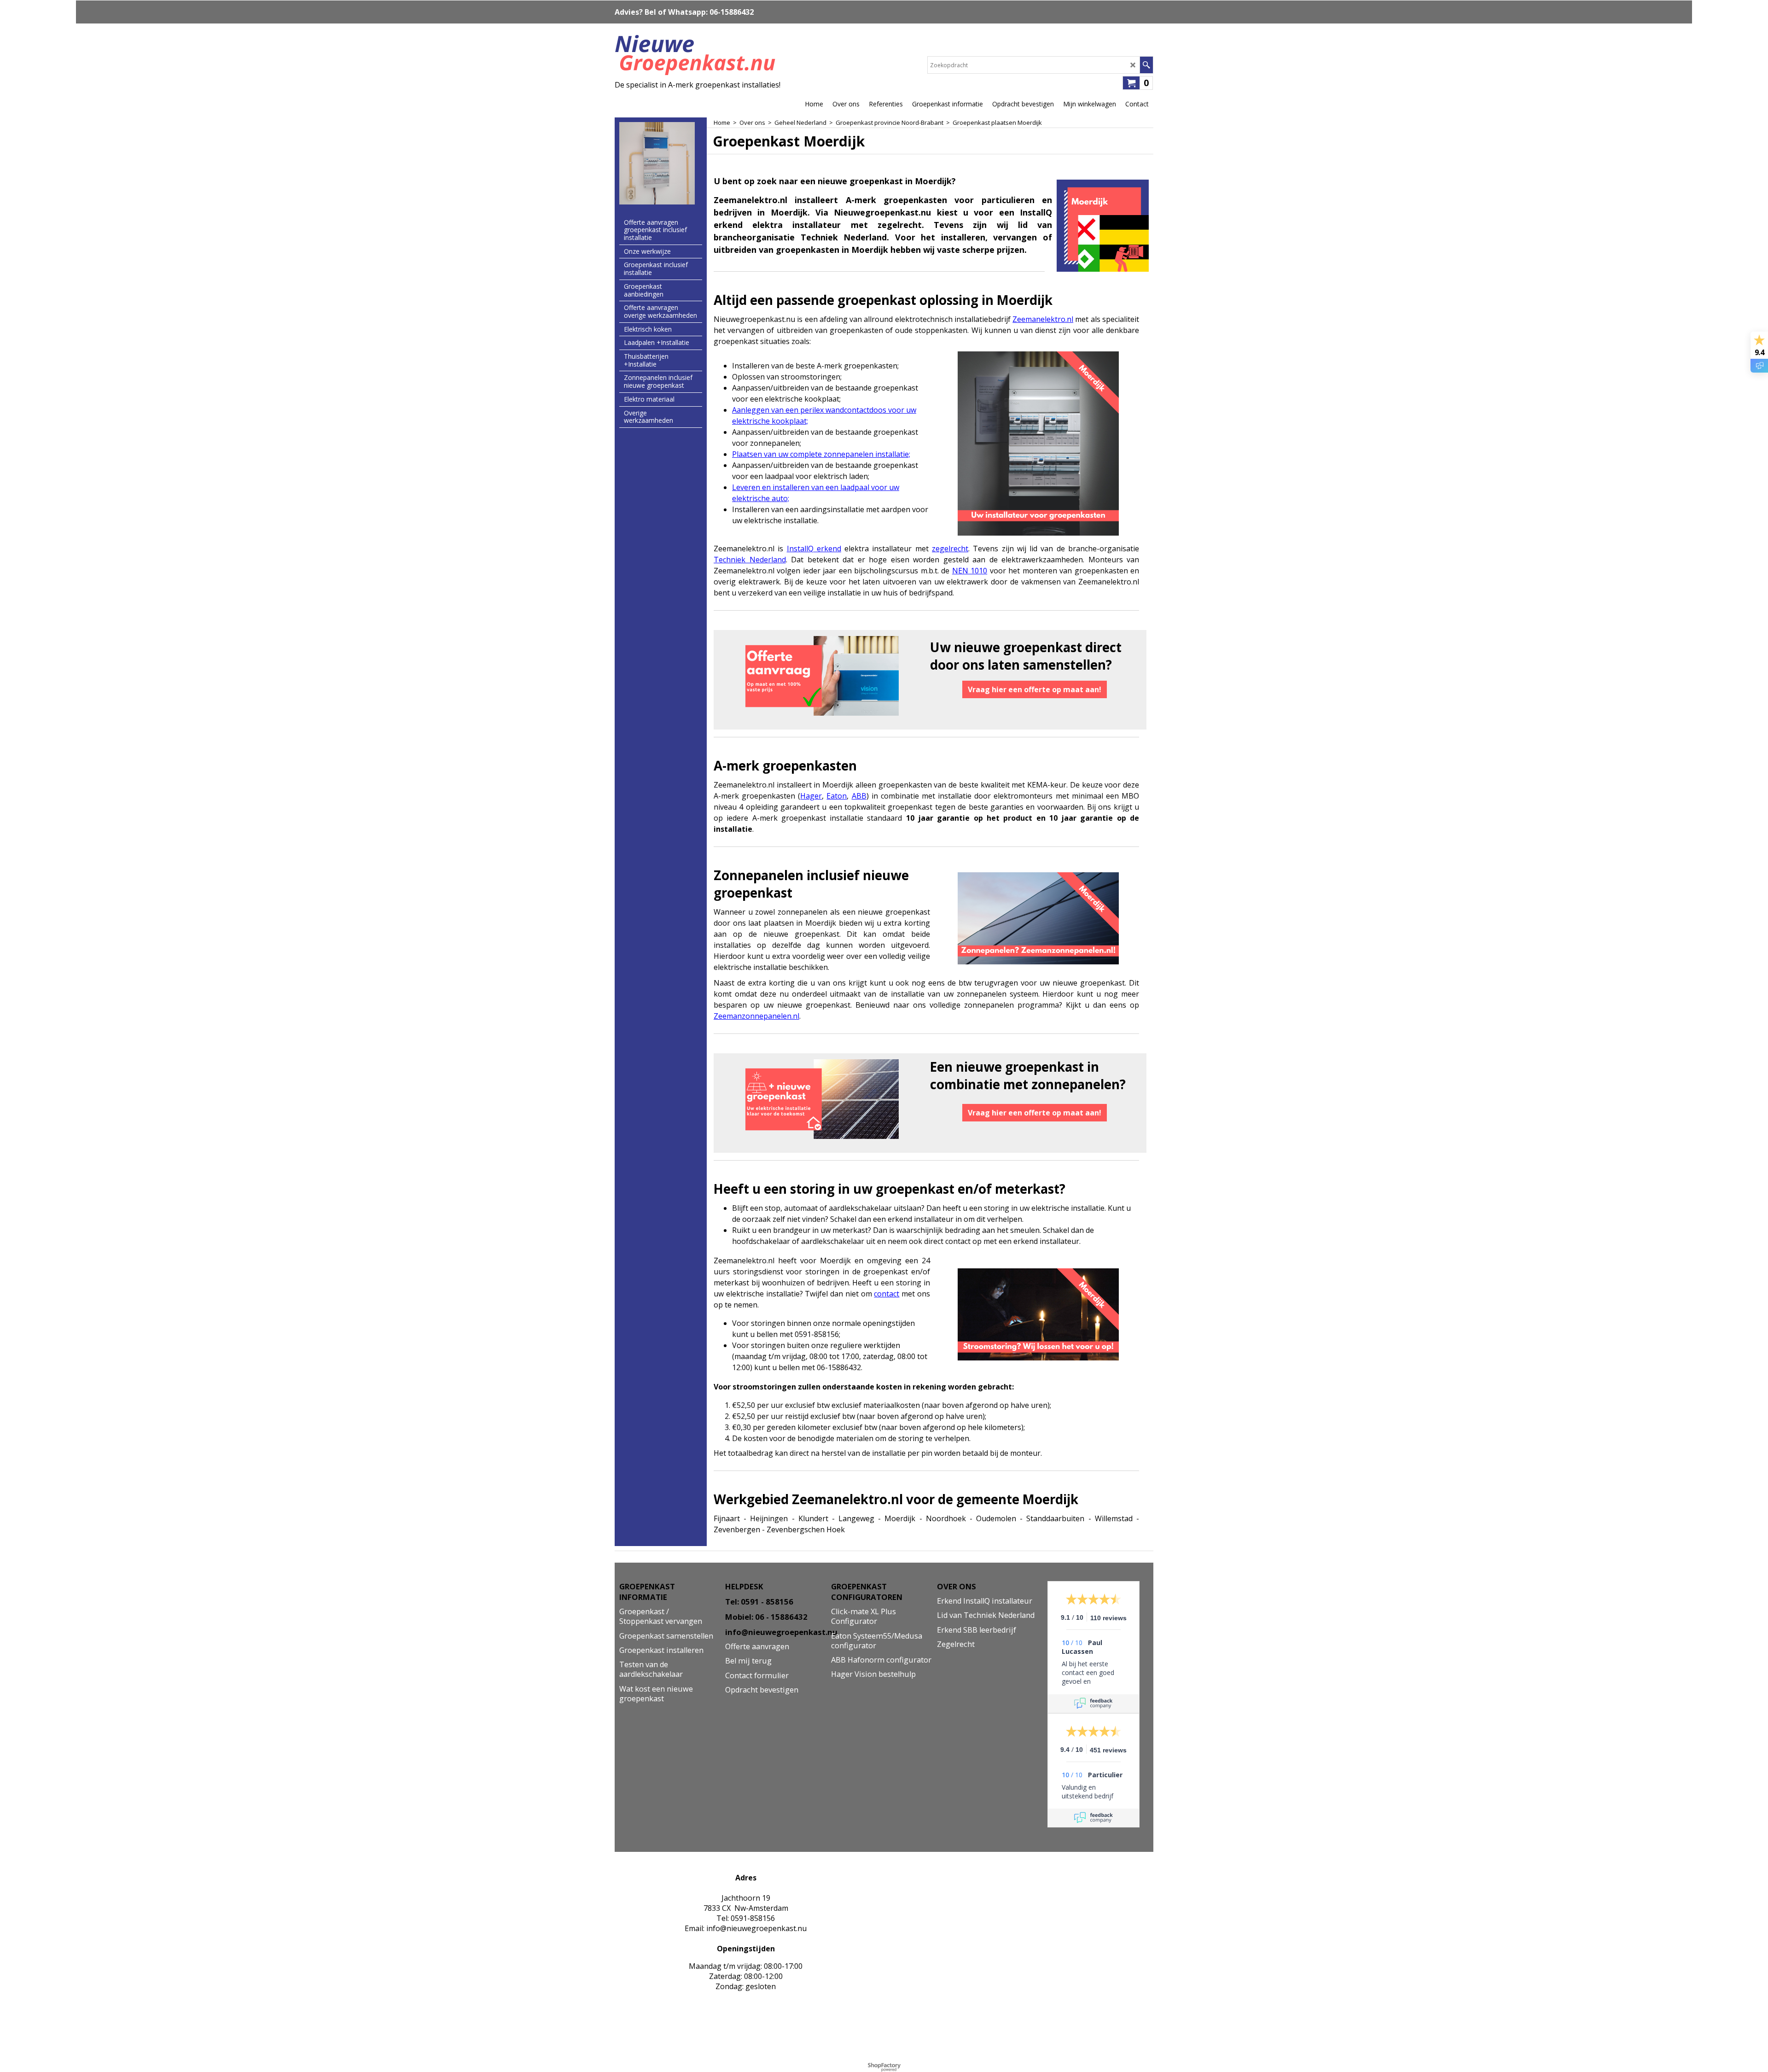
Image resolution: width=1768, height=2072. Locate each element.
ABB (859, 796)
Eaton (837, 796)
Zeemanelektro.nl (1043, 319)
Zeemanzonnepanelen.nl (756, 1016)
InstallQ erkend (814, 549)
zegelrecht (950, 549)
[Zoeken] (1146, 65)
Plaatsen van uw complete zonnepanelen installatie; (821, 454)
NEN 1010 (970, 571)
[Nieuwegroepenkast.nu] (698, 53)
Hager (811, 796)
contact (887, 1294)
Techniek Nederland (750, 560)
